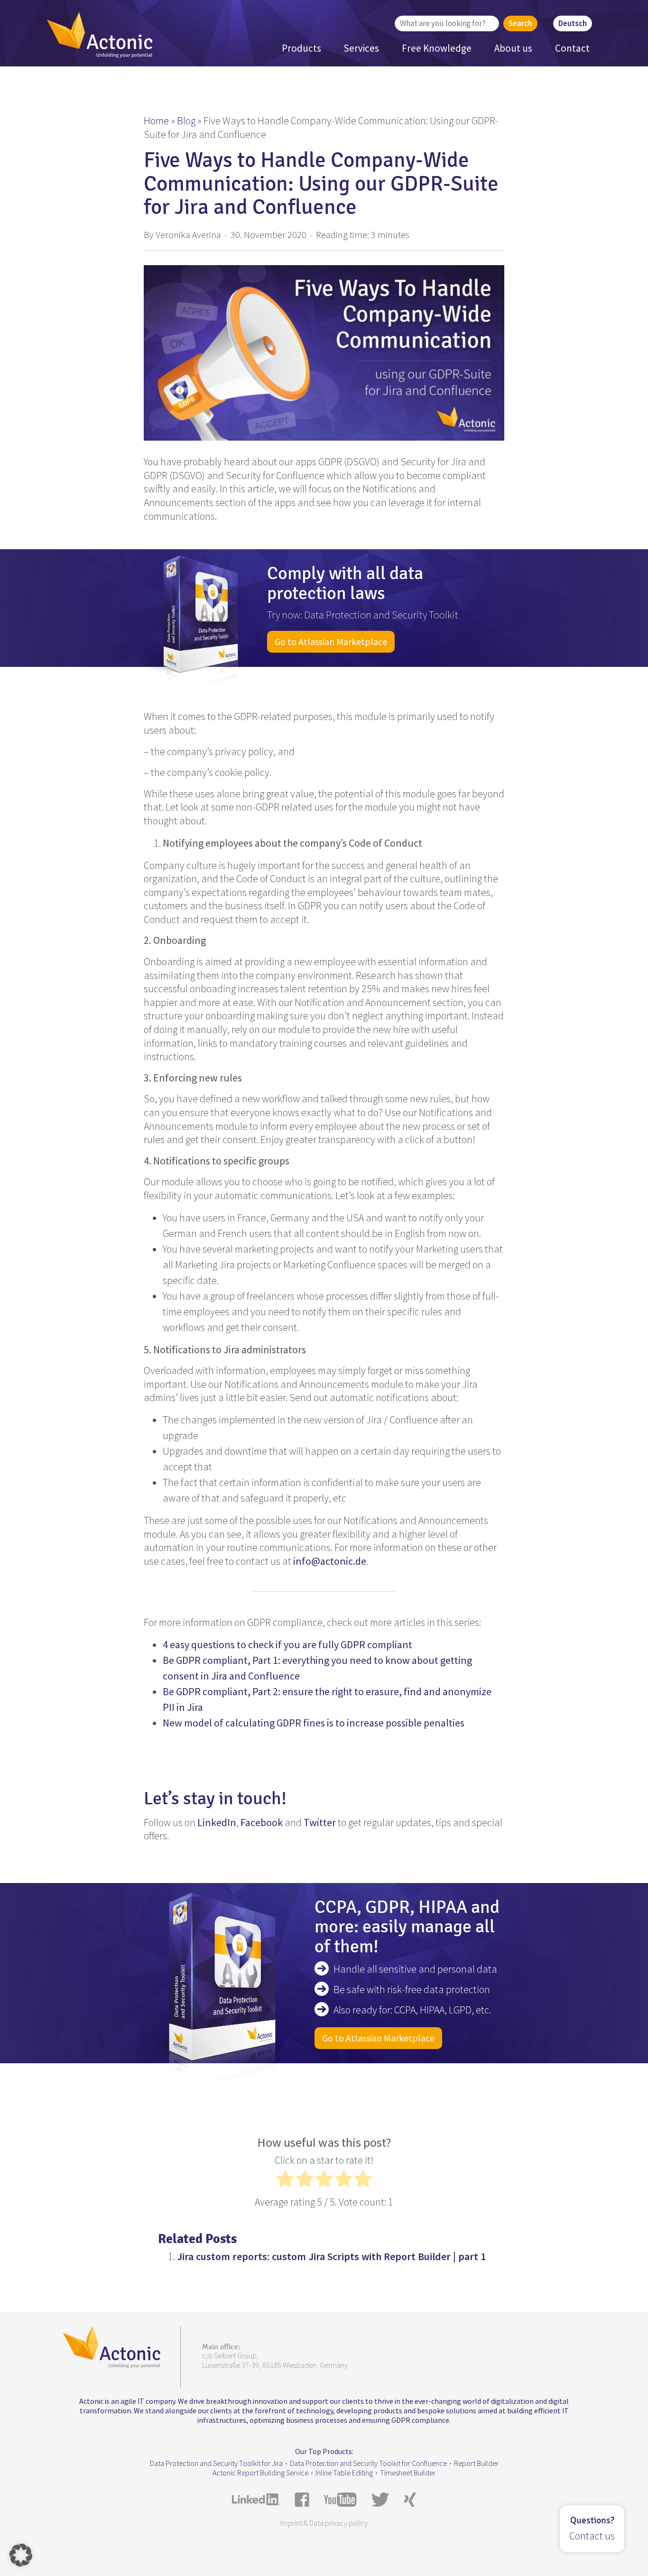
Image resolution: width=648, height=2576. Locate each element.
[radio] (285, 2181)
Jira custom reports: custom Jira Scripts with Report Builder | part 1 (331, 2256)
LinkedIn (217, 1822)
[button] (21, 2555)
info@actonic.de (330, 1561)
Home (156, 120)
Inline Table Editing (344, 2473)
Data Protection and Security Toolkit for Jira (216, 2463)
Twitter (320, 1822)
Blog (186, 120)
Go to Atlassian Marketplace (331, 642)
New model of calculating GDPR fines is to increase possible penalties (314, 1723)
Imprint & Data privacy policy (324, 2523)
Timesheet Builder (408, 2473)
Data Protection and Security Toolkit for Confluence (368, 2463)
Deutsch (573, 23)
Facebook (262, 1822)
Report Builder (476, 2463)
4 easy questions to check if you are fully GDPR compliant (287, 1644)
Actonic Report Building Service (260, 2473)
